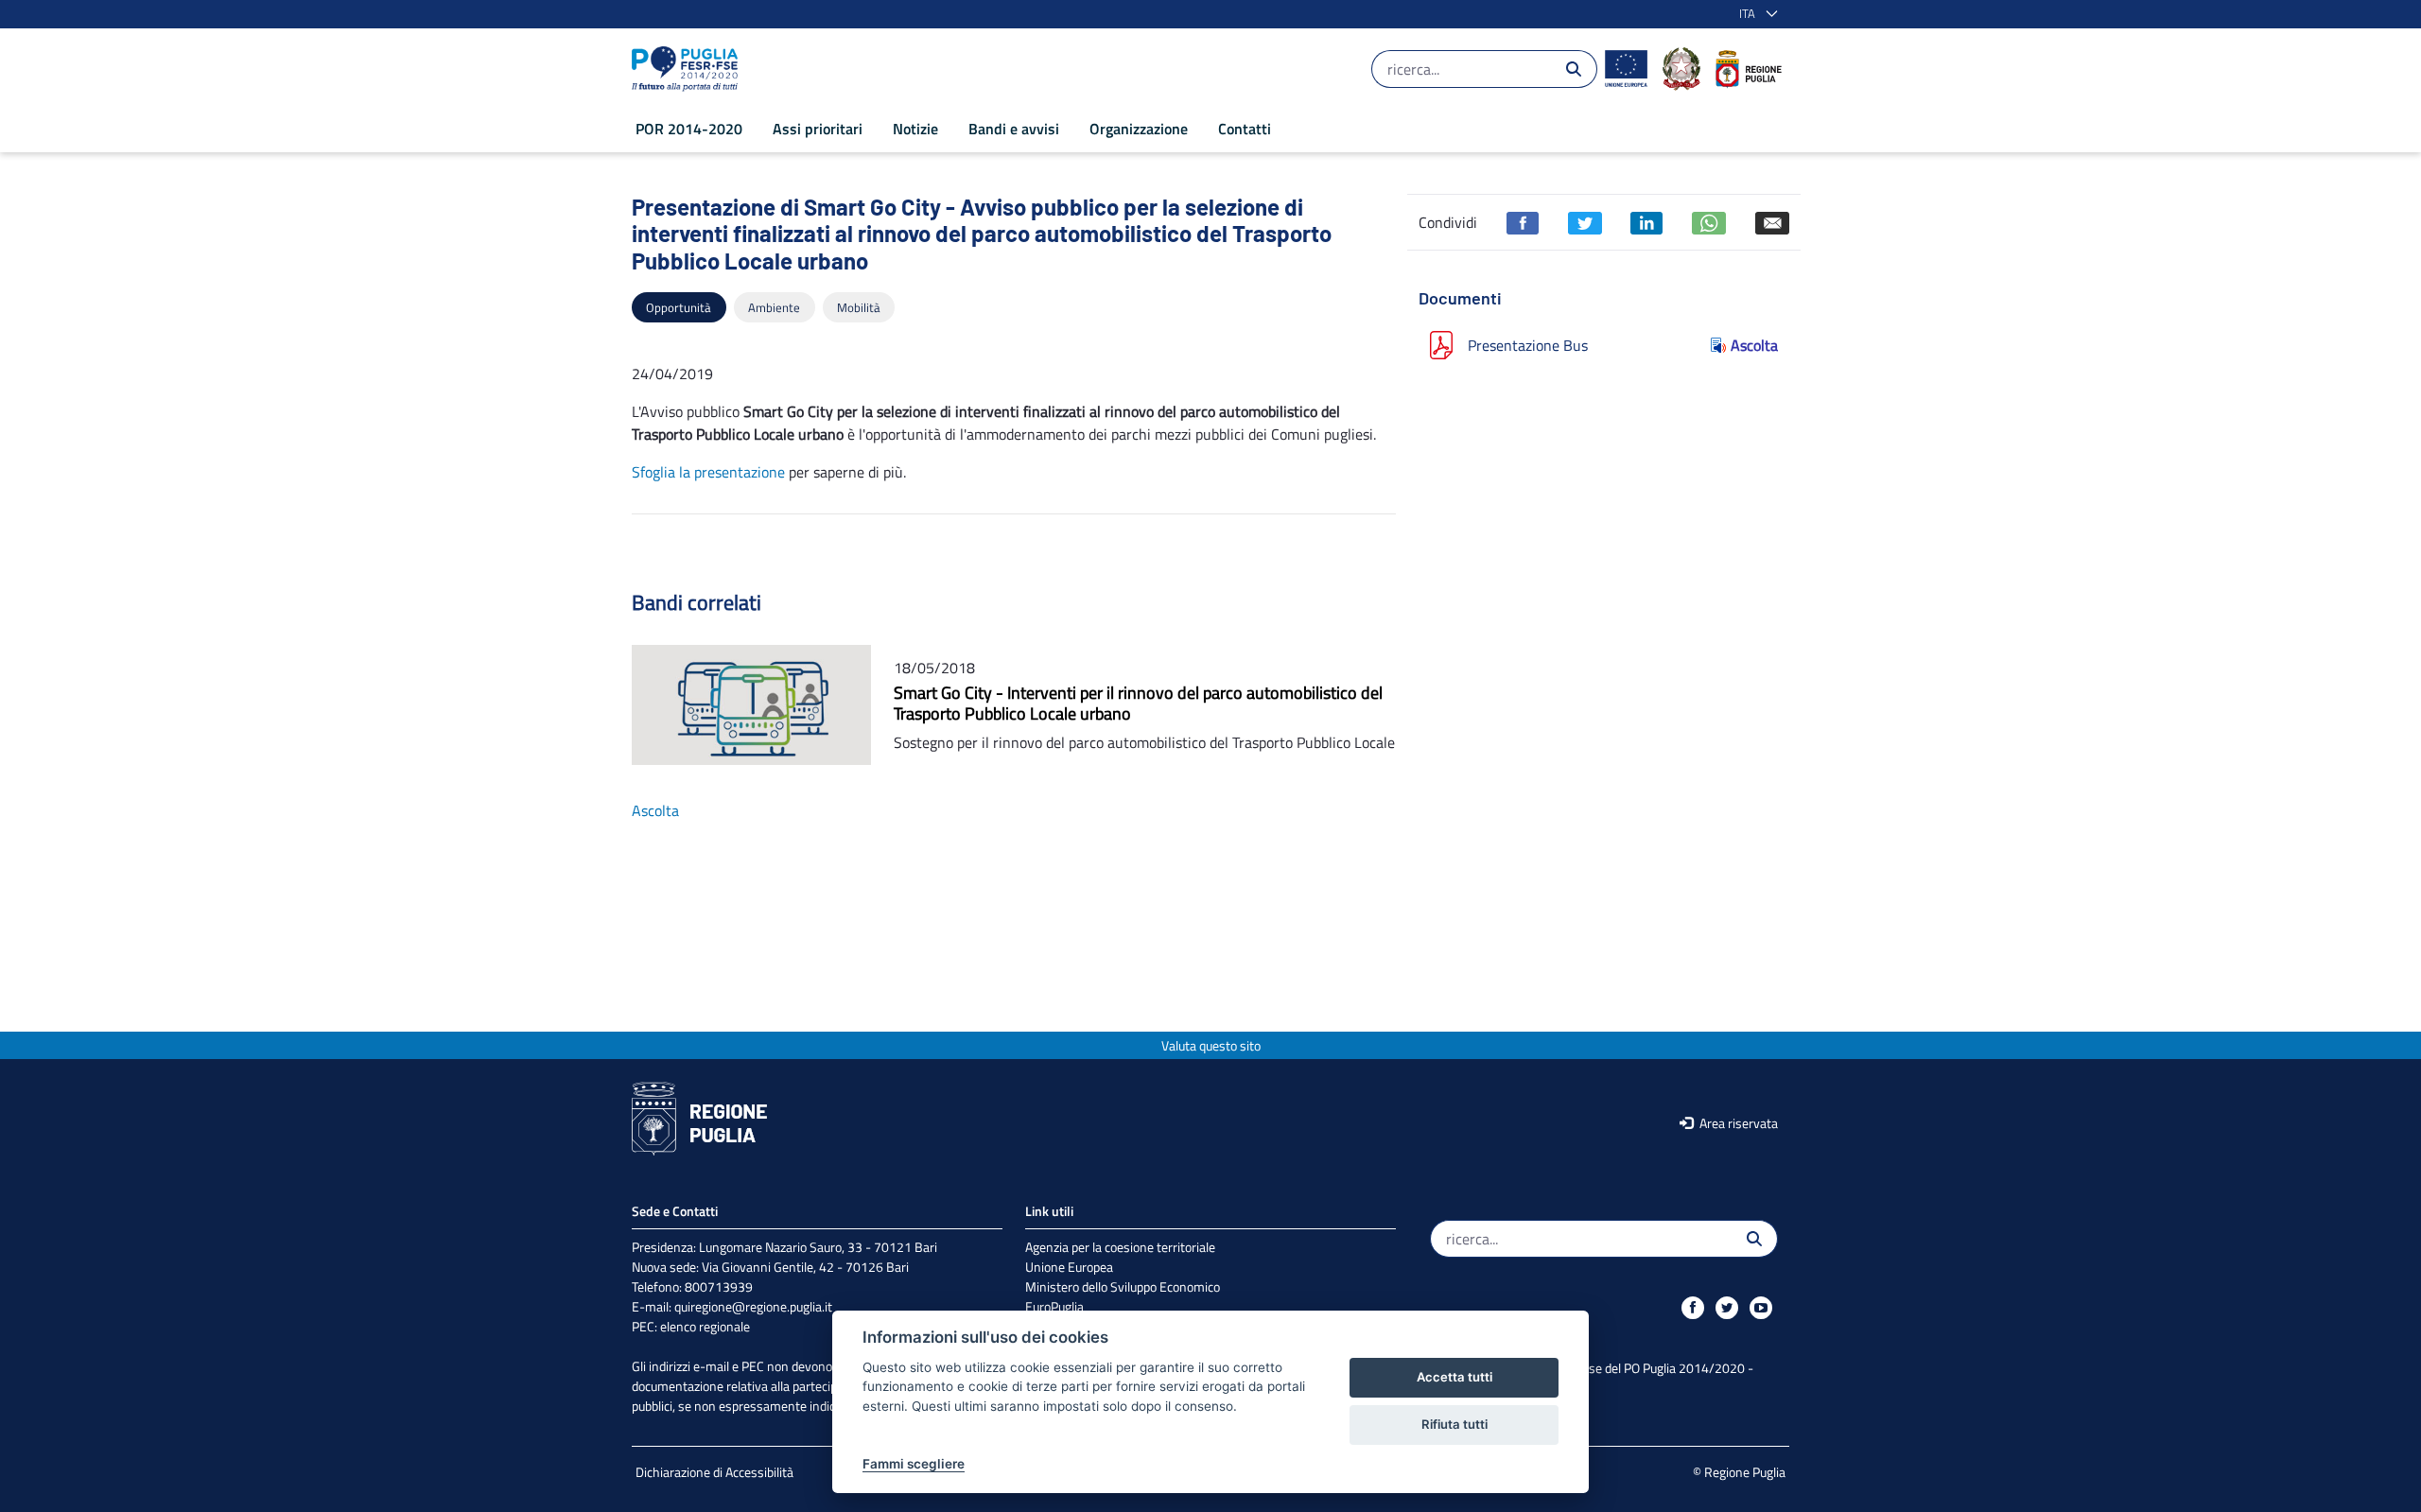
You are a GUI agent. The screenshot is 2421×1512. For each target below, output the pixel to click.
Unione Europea (1069, 1267)
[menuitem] (689, 129)
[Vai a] (688, 69)
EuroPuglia (1054, 1306)
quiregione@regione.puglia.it (753, 1306)
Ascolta (1754, 345)
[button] (1755, 14)
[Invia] (1574, 69)
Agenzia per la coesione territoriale (1120, 1247)
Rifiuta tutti (1454, 1424)
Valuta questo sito (1211, 1045)
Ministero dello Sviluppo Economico (1123, 1286)
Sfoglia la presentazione (708, 472)
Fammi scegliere (914, 1464)
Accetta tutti (1454, 1377)
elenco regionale (705, 1326)
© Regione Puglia (1739, 1472)
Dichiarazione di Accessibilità (714, 1472)
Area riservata (1737, 1123)
